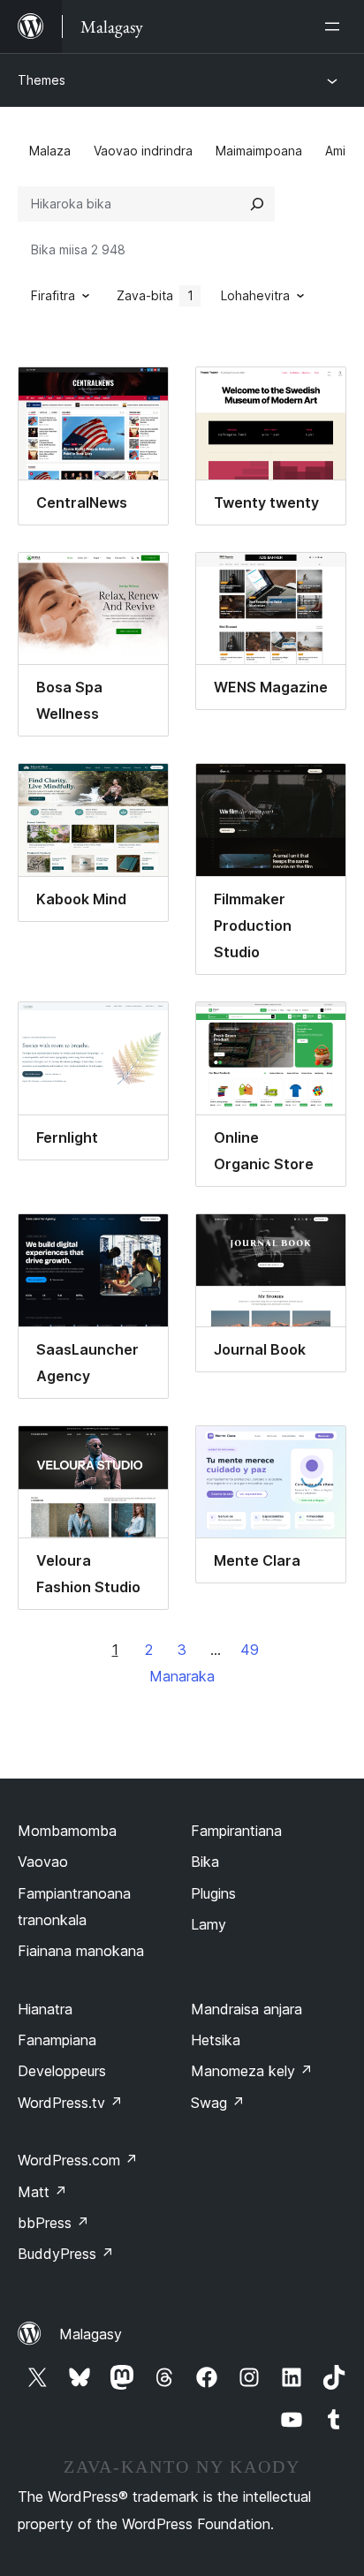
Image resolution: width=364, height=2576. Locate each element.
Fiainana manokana (81, 1951)
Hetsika (216, 2040)
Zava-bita (155, 295)
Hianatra (45, 2009)
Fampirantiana (236, 1831)
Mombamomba (67, 1831)
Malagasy (91, 2334)
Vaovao (43, 1862)
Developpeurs (62, 2071)
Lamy (209, 1924)
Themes (42, 80)
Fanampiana (57, 2040)
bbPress (53, 2223)
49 (250, 1650)
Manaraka (182, 1676)
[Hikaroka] (257, 204)
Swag (218, 2103)
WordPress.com (78, 2160)
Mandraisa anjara (246, 2009)
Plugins (213, 1893)
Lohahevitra (255, 295)
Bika (205, 1862)
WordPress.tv (70, 2103)
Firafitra (53, 295)
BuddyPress (66, 2254)
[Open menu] (336, 26)
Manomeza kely (252, 2071)
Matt (42, 2192)
